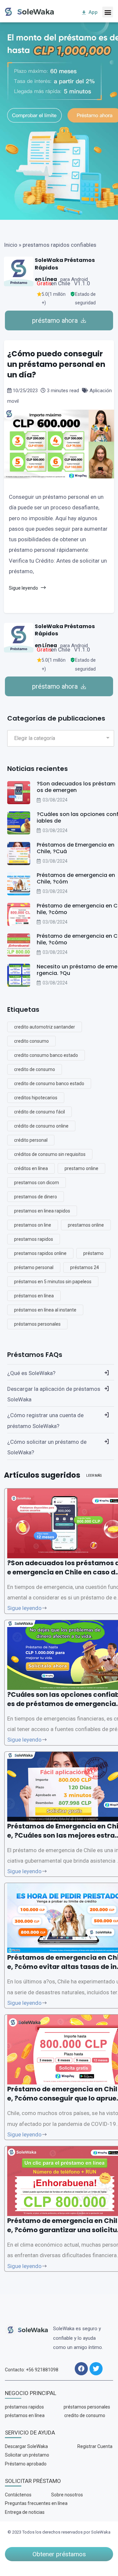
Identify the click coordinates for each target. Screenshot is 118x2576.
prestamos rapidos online (40, 1253)
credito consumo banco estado (46, 1055)
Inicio (11, 245)
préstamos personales (37, 1324)
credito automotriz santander (45, 1027)
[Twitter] (96, 2369)
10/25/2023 (25, 391)
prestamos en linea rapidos (42, 1211)
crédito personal (31, 1140)
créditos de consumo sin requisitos (50, 1154)
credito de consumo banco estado (49, 1084)
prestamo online (81, 1168)
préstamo (93, 1253)
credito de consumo (35, 1069)
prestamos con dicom (37, 1183)
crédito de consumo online (41, 1126)
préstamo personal (34, 1267)
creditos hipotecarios (36, 1098)
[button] (108, 12)
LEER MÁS (94, 1476)
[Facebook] (81, 2369)
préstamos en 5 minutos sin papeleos (53, 1282)
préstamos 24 (85, 1267)
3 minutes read (63, 391)
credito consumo (31, 1041)
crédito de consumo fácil (39, 1112)
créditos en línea (31, 1168)
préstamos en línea (34, 1296)
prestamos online (86, 1225)
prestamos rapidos (34, 1239)
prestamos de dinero (36, 1197)
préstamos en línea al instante (45, 1310)
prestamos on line (33, 1225)
